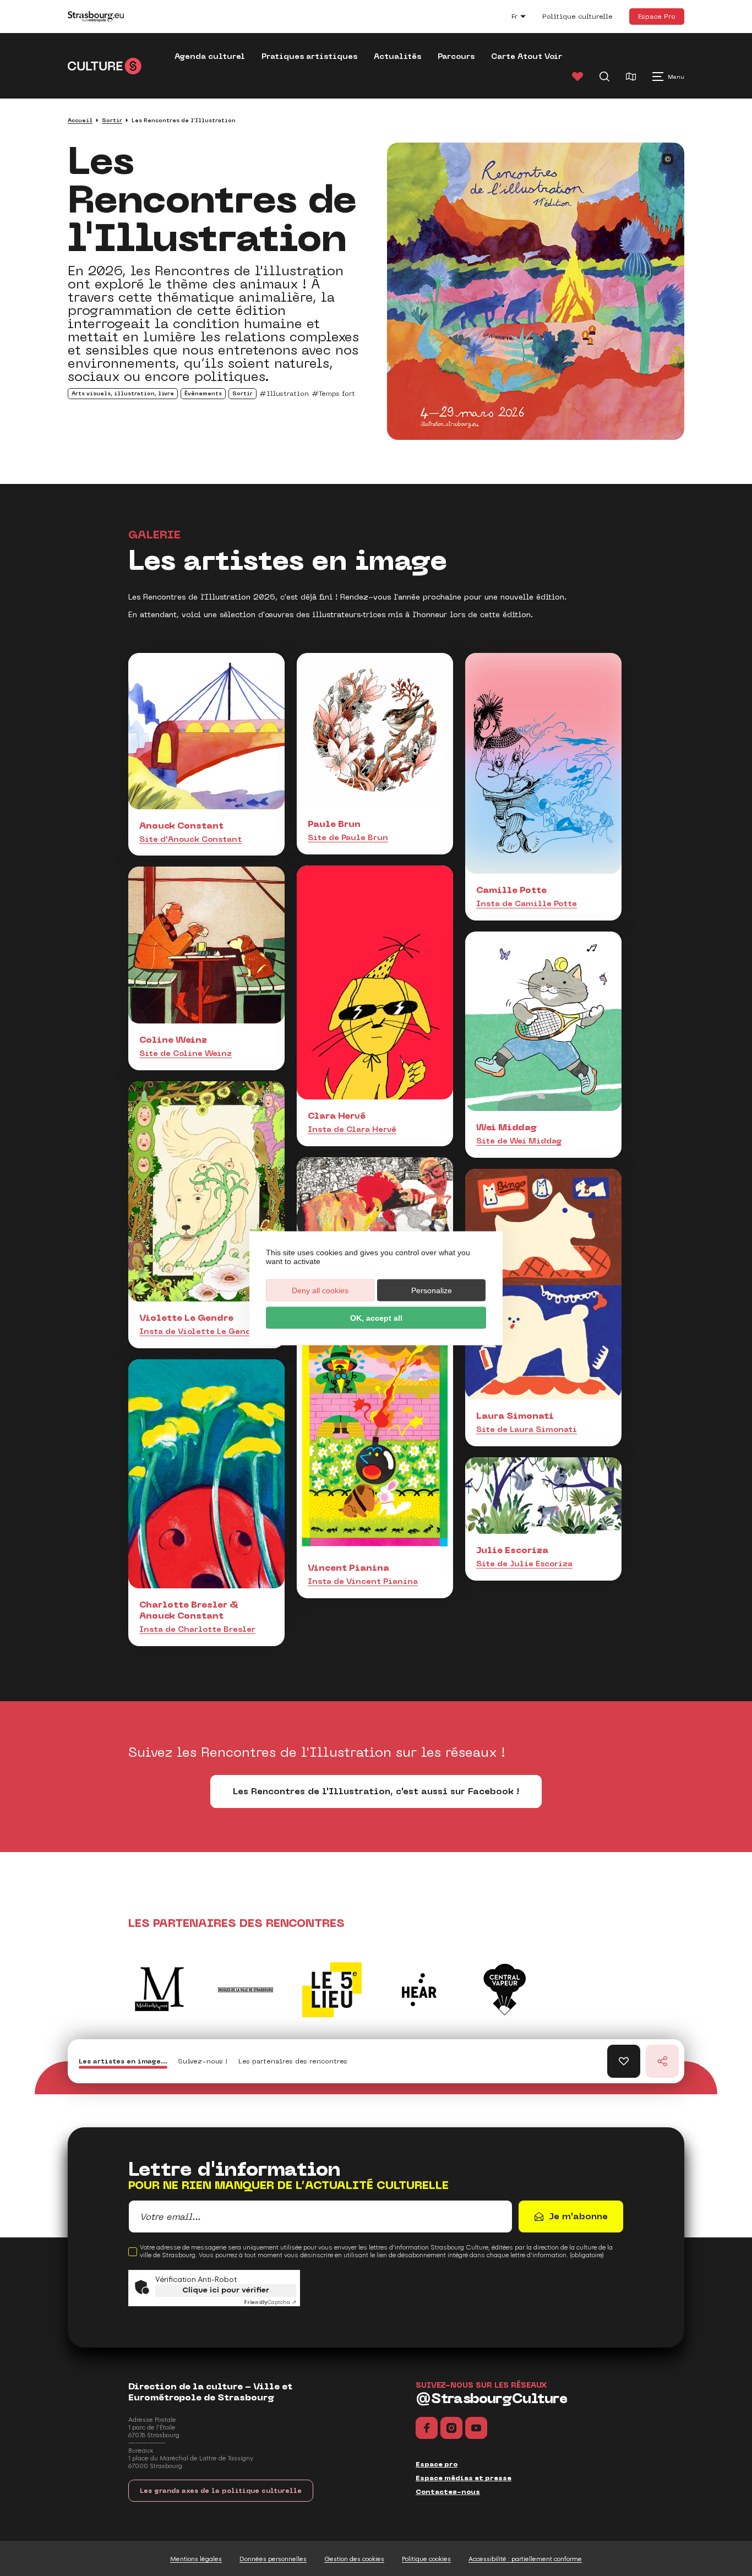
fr (524, 18)
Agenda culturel (210, 56)
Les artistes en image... (123, 2061)
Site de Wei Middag (519, 1141)
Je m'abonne (578, 2216)
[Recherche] (604, 77)
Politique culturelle (577, 17)
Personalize (432, 1290)
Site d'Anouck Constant (190, 839)
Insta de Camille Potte (527, 903)
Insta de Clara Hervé (352, 1129)
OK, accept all (376, 1317)
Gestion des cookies (354, 2559)
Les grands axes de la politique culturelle (221, 2491)
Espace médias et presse (464, 2478)
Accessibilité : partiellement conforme (525, 2559)
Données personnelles (273, 2559)
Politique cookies (426, 2559)
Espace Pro (657, 16)
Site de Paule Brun (348, 837)
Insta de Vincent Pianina (363, 1581)
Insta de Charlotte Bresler (197, 1629)
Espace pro (437, 2464)
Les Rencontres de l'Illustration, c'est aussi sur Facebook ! (376, 1791)
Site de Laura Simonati (527, 1429)
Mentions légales (196, 2559)
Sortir (112, 120)
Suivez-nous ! (203, 2061)
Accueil (80, 120)
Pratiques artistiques (309, 56)
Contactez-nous (448, 2492)
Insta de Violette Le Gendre (200, 1331)
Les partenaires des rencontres (293, 2061)
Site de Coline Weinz (186, 1053)
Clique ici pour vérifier (226, 2290)
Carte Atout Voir (527, 56)
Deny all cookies (320, 1290)
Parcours (456, 56)
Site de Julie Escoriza (524, 1564)
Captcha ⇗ (270, 2302)
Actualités (397, 56)
